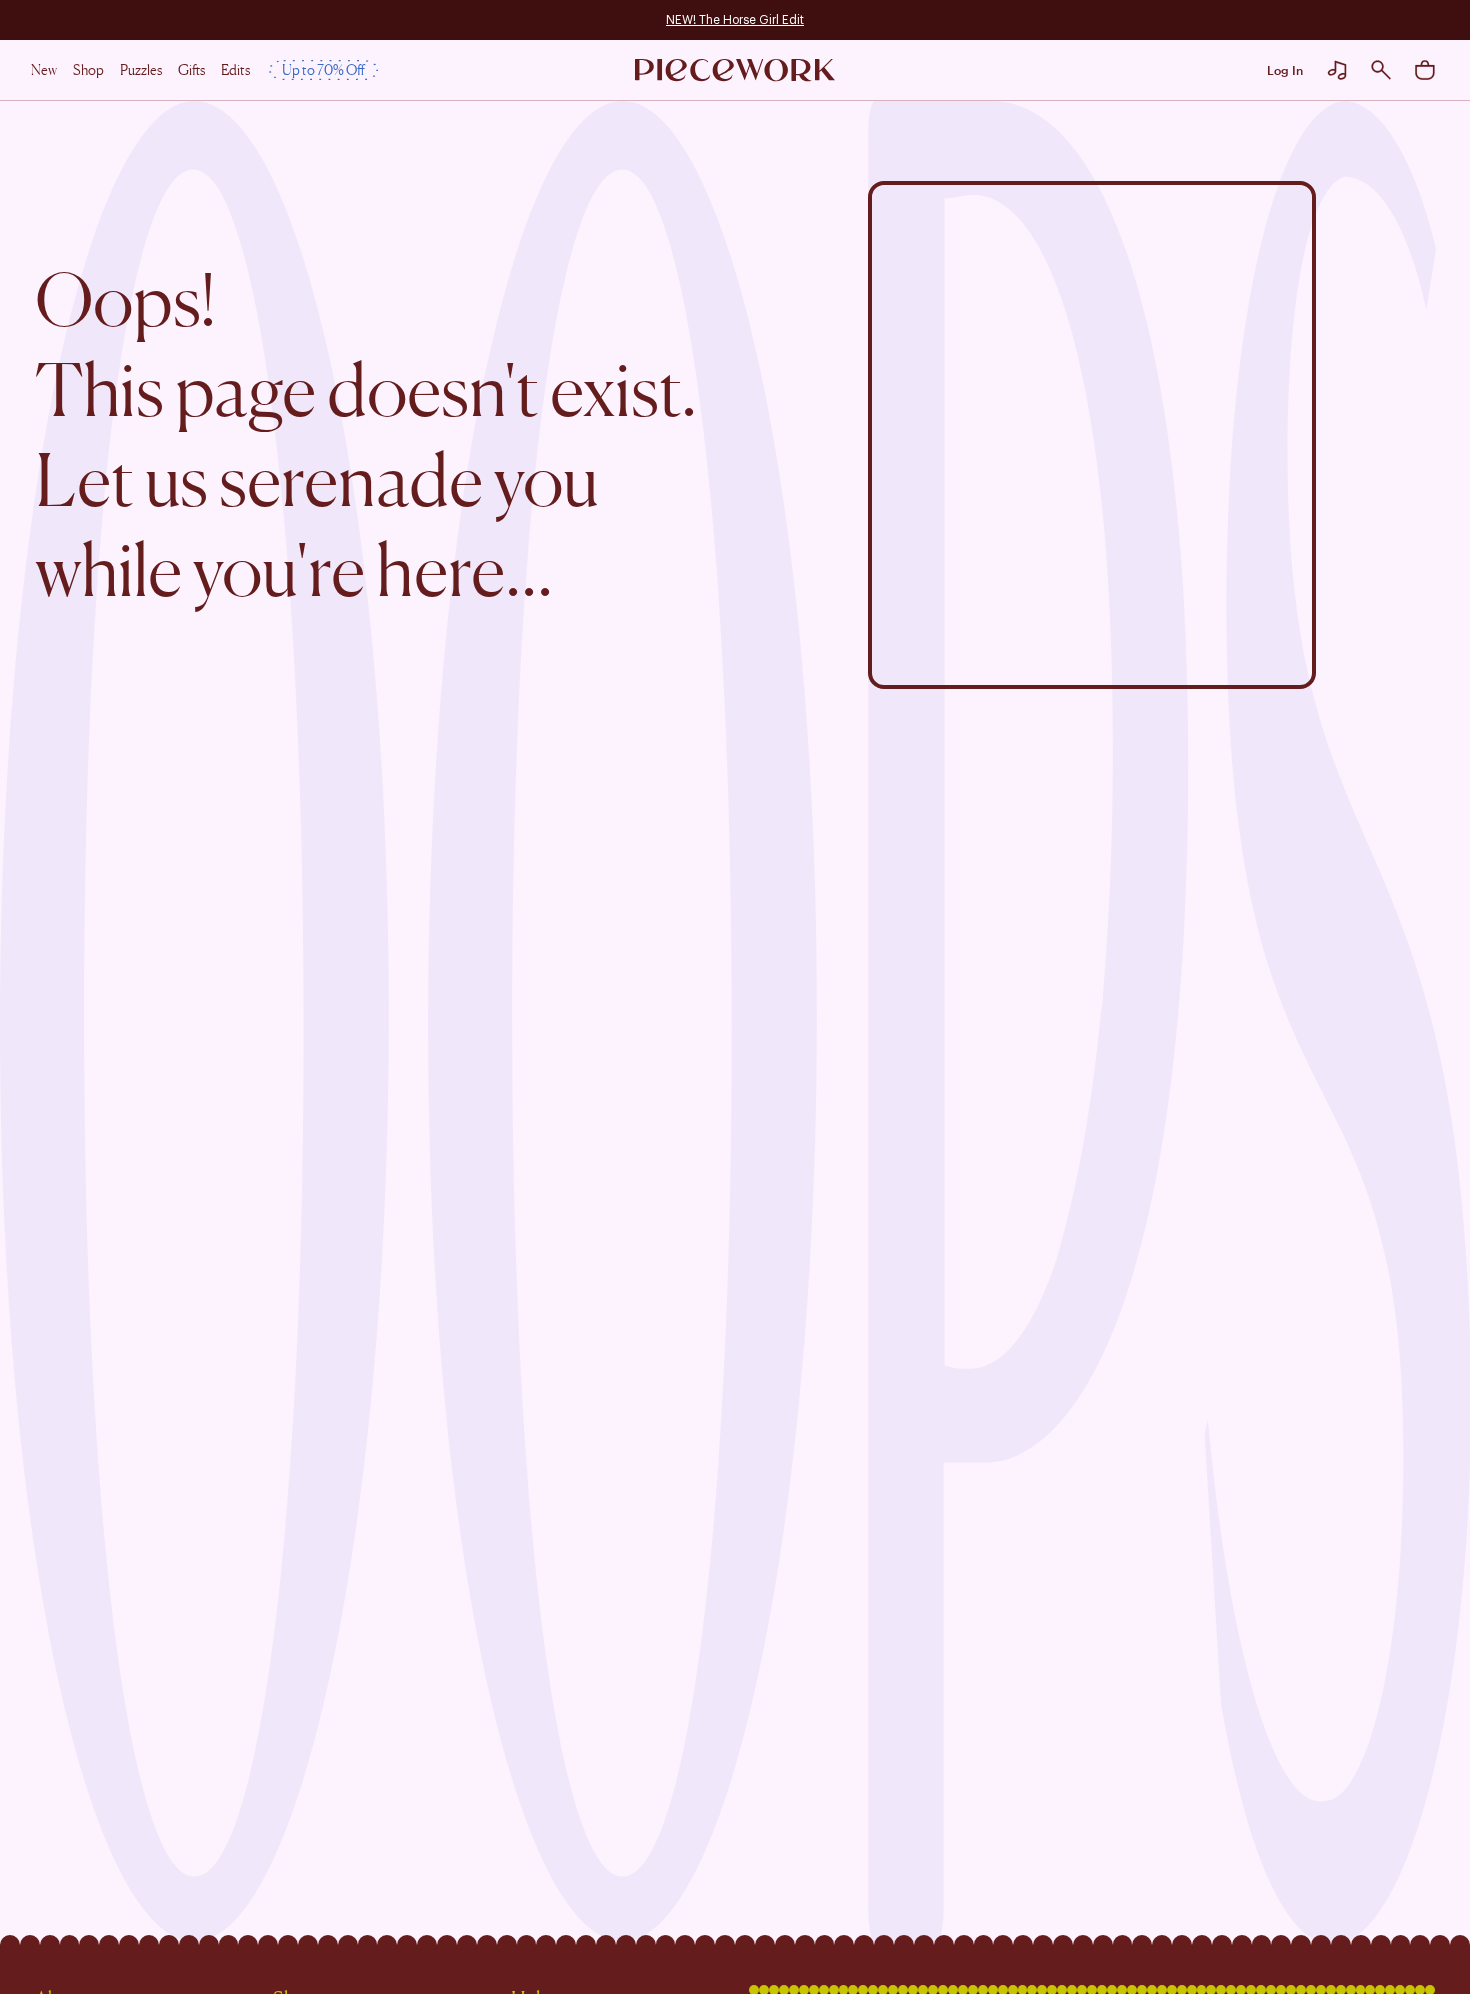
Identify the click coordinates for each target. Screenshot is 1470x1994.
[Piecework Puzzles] (735, 70)
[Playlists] (1337, 70)
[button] (1381, 70)
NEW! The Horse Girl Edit (735, 20)
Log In (1285, 70)
